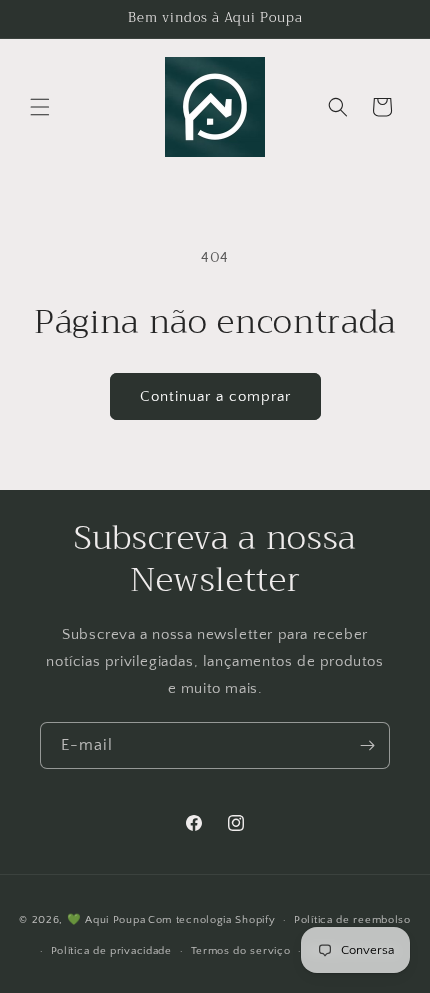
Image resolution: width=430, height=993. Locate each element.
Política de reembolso (352, 920)
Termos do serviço (241, 951)
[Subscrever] (367, 745)
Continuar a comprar (215, 396)
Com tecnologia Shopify (211, 920)
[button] (40, 107)
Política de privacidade (111, 951)
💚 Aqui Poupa (106, 920)
